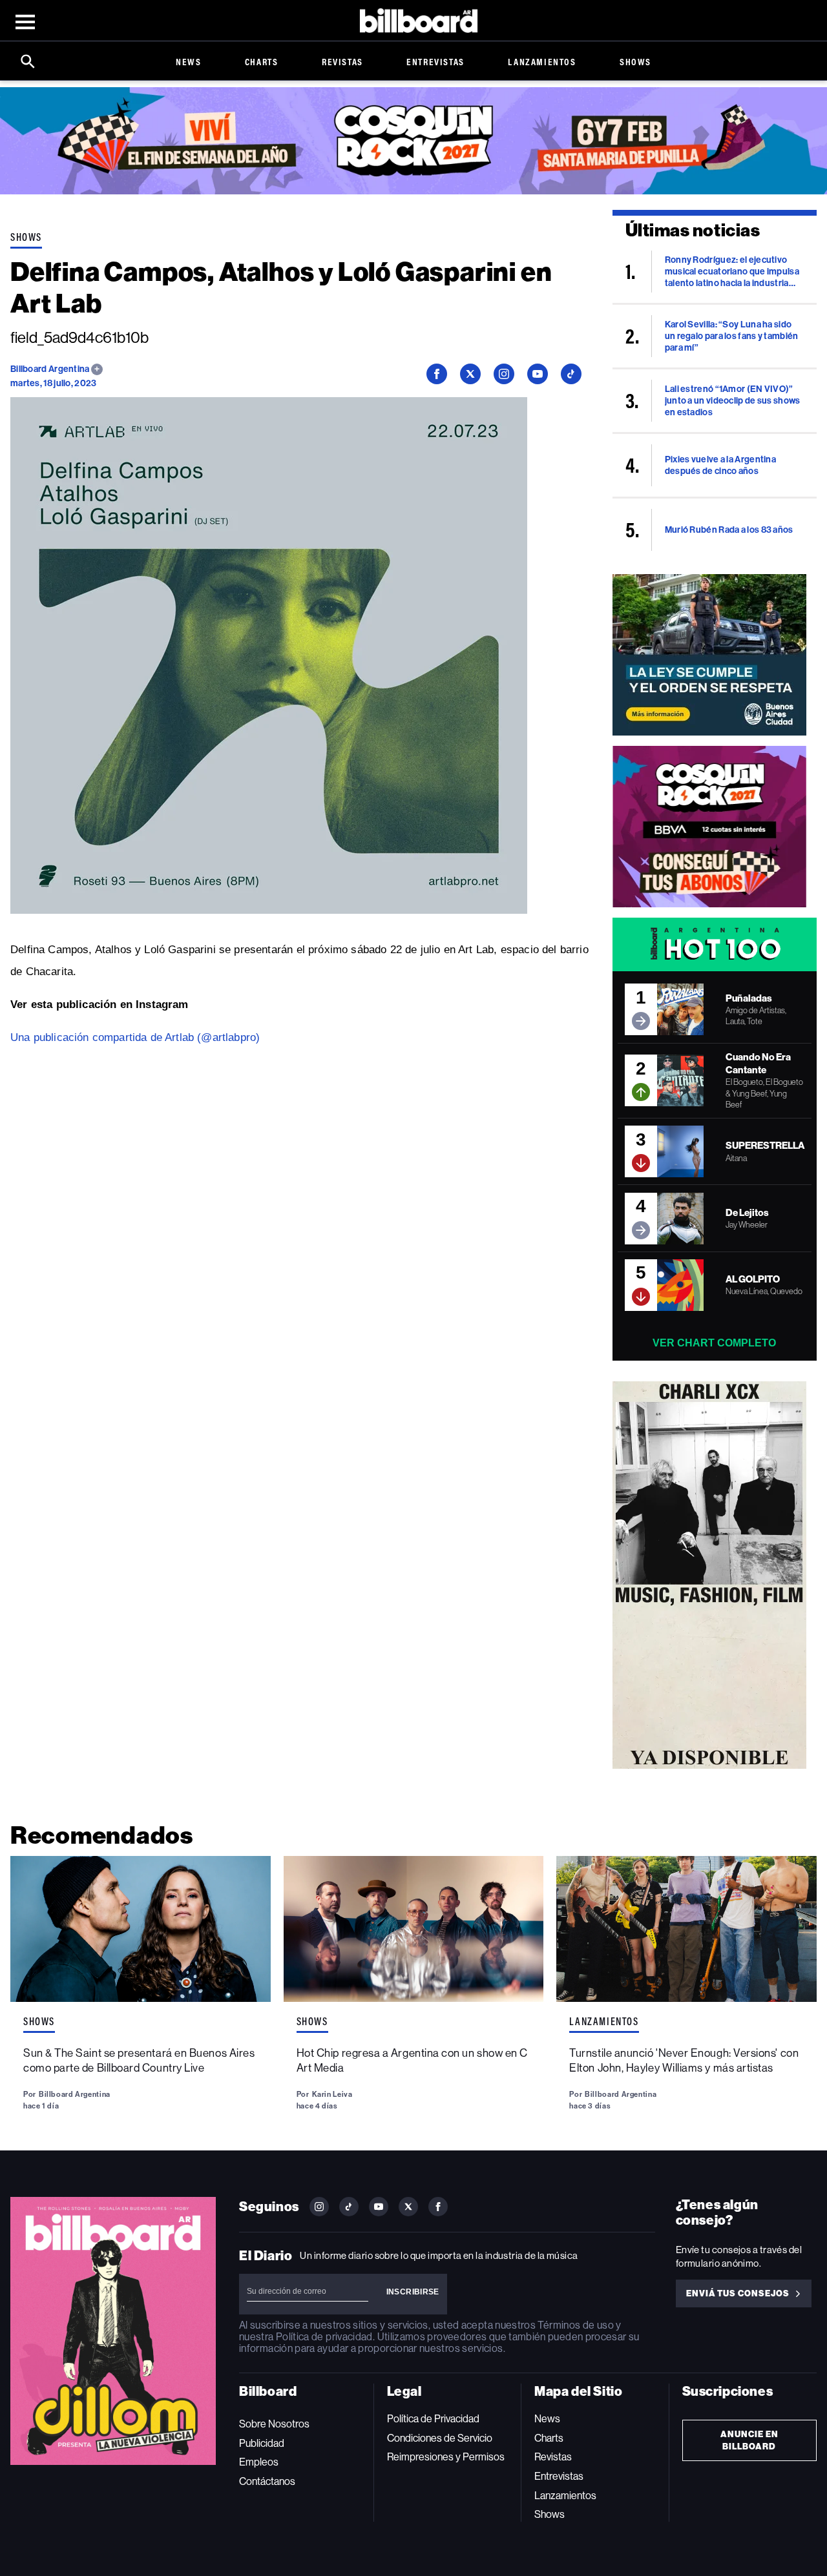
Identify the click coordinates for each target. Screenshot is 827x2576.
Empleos (259, 2462)
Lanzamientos (542, 62)
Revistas (342, 62)
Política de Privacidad (433, 2419)
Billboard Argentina (51, 369)
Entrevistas (435, 62)
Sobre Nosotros (274, 2424)
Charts (262, 62)
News (188, 62)
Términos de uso (575, 2325)
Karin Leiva (332, 2094)
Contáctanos (267, 2481)
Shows (635, 62)
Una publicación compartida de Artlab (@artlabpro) (135, 1037)
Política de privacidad (324, 2337)
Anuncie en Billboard (749, 2440)
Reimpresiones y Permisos (446, 2457)
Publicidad (262, 2443)
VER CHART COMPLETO (714, 1343)
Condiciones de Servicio (440, 2438)
